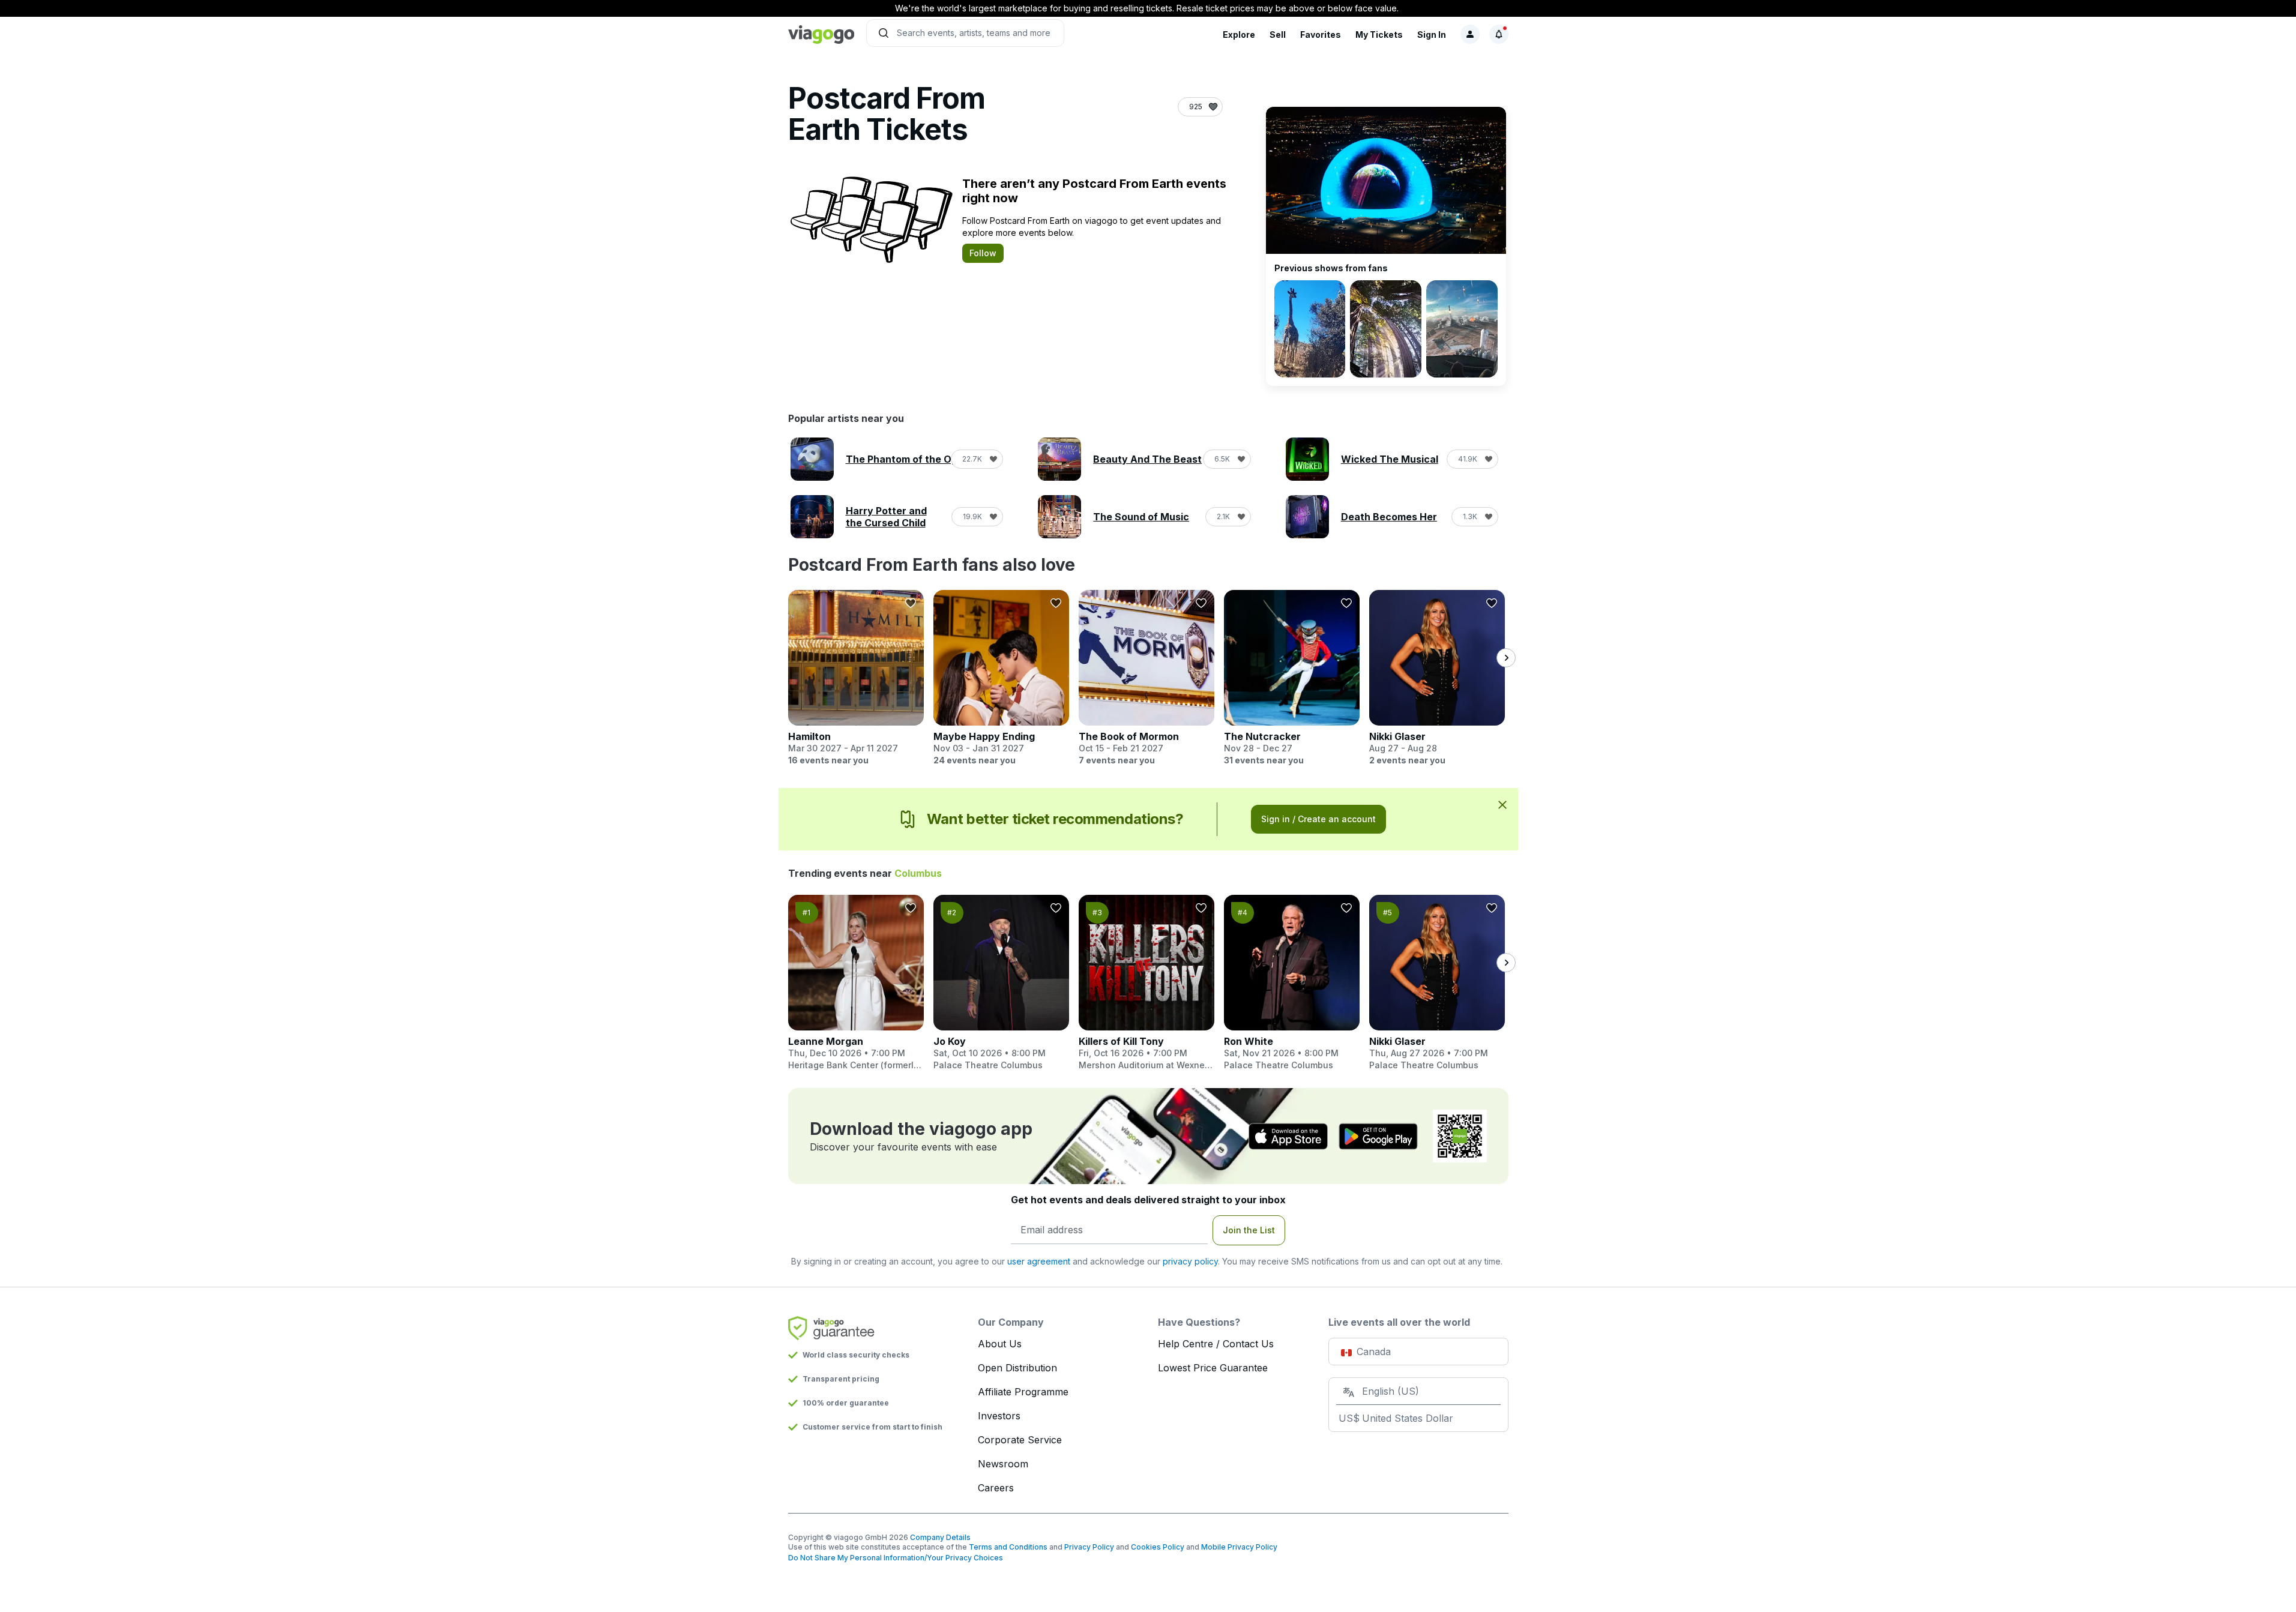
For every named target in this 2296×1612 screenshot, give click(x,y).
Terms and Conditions (1008, 1547)
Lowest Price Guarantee (1213, 1368)
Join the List (1249, 1230)
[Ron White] (1292, 983)
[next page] (1506, 658)
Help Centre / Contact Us (1216, 1344)
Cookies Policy (1158, 1547)
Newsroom (1003, 1464)
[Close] (1502, 804)
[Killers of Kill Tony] (1146, 983)
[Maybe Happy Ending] (1001, 678)
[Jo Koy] (1001, 983)
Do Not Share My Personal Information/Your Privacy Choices (896, 1558)
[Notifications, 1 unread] (1499, 34)
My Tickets (1379, 35)
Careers (996, 1488)
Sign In (1432, 35)
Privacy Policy (1089, 1547)
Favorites (1321, 35)
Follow (983, 253)
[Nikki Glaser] (1437, 678)
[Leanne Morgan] (856, 983)
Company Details (940, 1537)
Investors (999, 1416)
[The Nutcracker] (1292, 678)
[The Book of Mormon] (1146, 678)
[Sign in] (1470, 34)
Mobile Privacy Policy (1239, 1547)
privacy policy (1190, 1261)
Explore (1239, 35)
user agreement (1039, 1261)
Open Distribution (1017, 1368)
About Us (1000, 1344)
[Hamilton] (856, 678)
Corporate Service (1020, 1440)
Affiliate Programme (1023, 1392)
